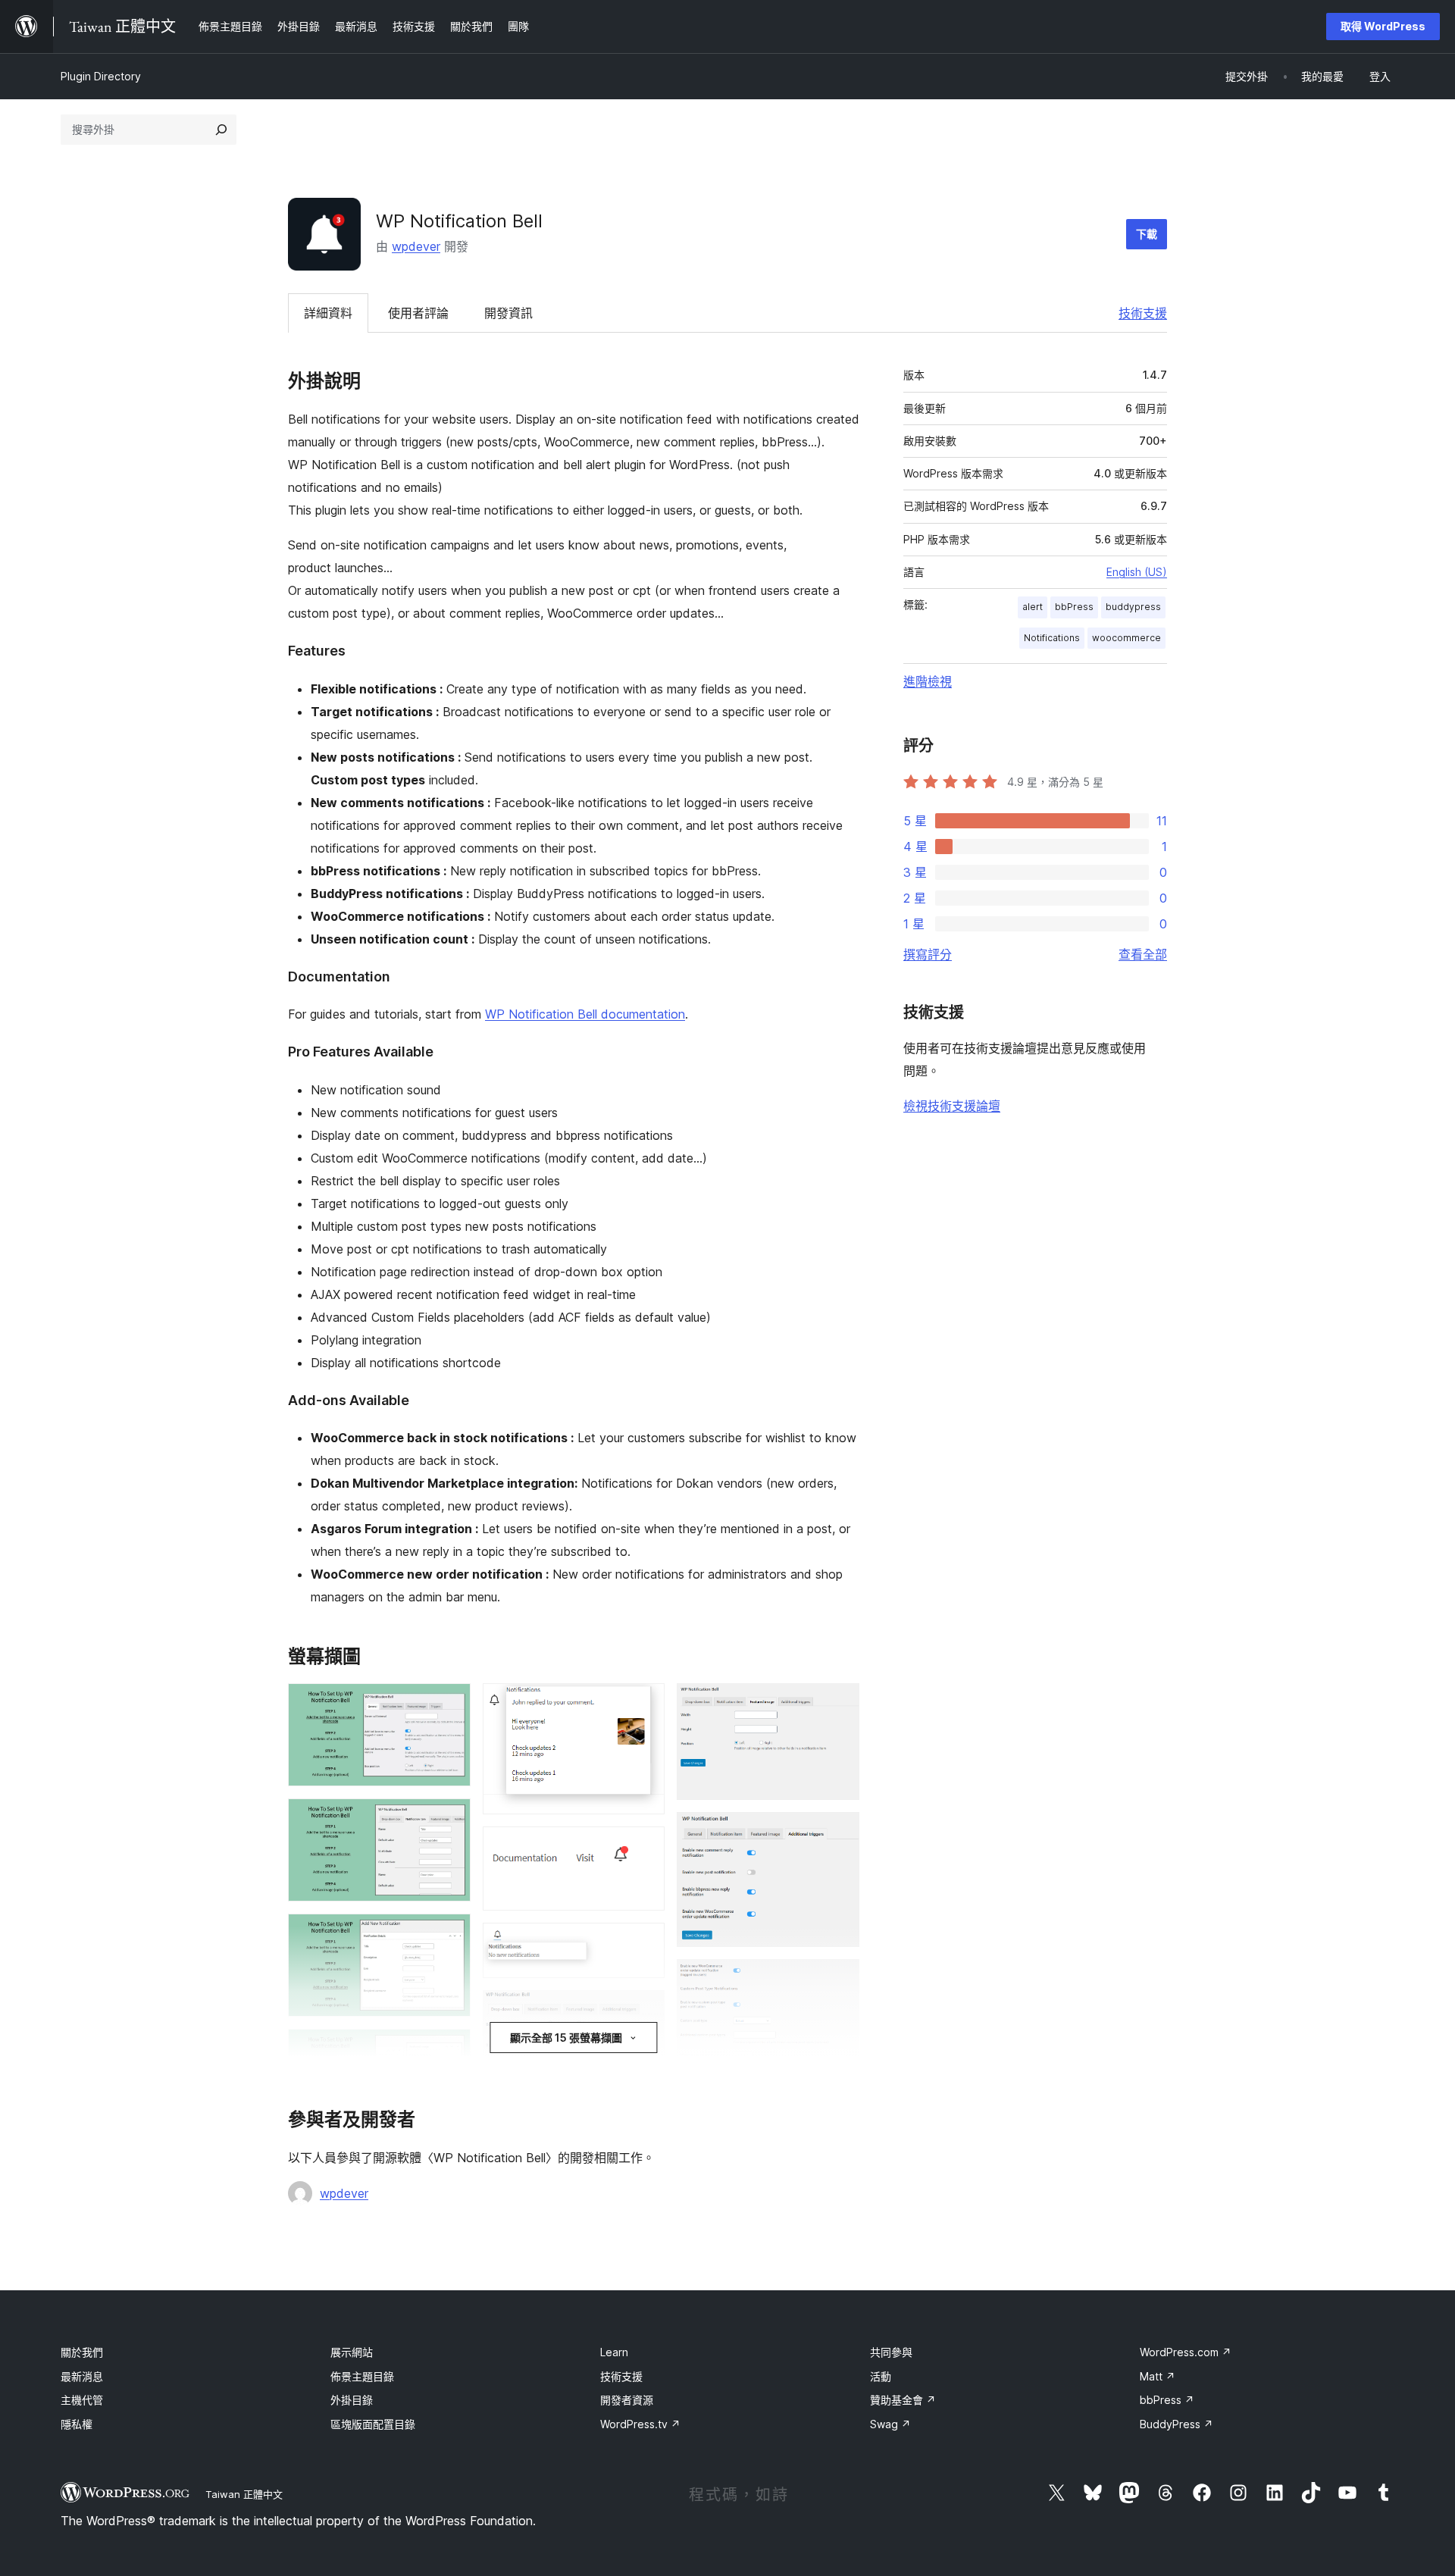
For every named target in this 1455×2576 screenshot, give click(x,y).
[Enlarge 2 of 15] (450, 1819)
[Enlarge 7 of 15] (644, 1847)
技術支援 (1143, 313)
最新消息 (82, 2376)
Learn (614, 2352)
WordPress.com (1186, 2352)
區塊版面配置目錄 (373, 2424)
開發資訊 (508, 313)
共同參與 (891, 2352)
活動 (881, 2376)
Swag (890, 2424)
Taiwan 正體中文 (244, 2494)
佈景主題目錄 (362, 2376)
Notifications (1052, 638)
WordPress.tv (640, 2424)
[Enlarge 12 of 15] (839, 1833)
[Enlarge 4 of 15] (450, 2049)
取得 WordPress (1383, 26)
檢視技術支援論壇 (952, 1106)
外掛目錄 (352, 2400)
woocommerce (1126, 638)
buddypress (1133, 607)
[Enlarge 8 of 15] (644, 1943)
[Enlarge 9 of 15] (644, 2011)
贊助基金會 (903, 2400)
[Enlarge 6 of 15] (644, 1704)
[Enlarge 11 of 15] (839, 1704)
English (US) (1137, 572)
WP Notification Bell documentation (585, 1014)
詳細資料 (328, 313)
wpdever (416, 246)
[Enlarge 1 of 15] (450, 1704)
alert (1033, 607)
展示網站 (352, 2352)
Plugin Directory (101, 76)
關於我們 (82, 2352)
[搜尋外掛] (221, 130)
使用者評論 (418, 313)
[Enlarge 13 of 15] (839, 1980)
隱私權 (77, 2424)
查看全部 (1143, 954)
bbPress (1074, 607)
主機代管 (82, 2400)
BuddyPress (1177, 2424)
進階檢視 (928, 681)
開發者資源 (627, 2400)
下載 (1147, 234)
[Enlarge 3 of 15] (450, 1934)
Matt (1158, 2376)
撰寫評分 (928, 954)
